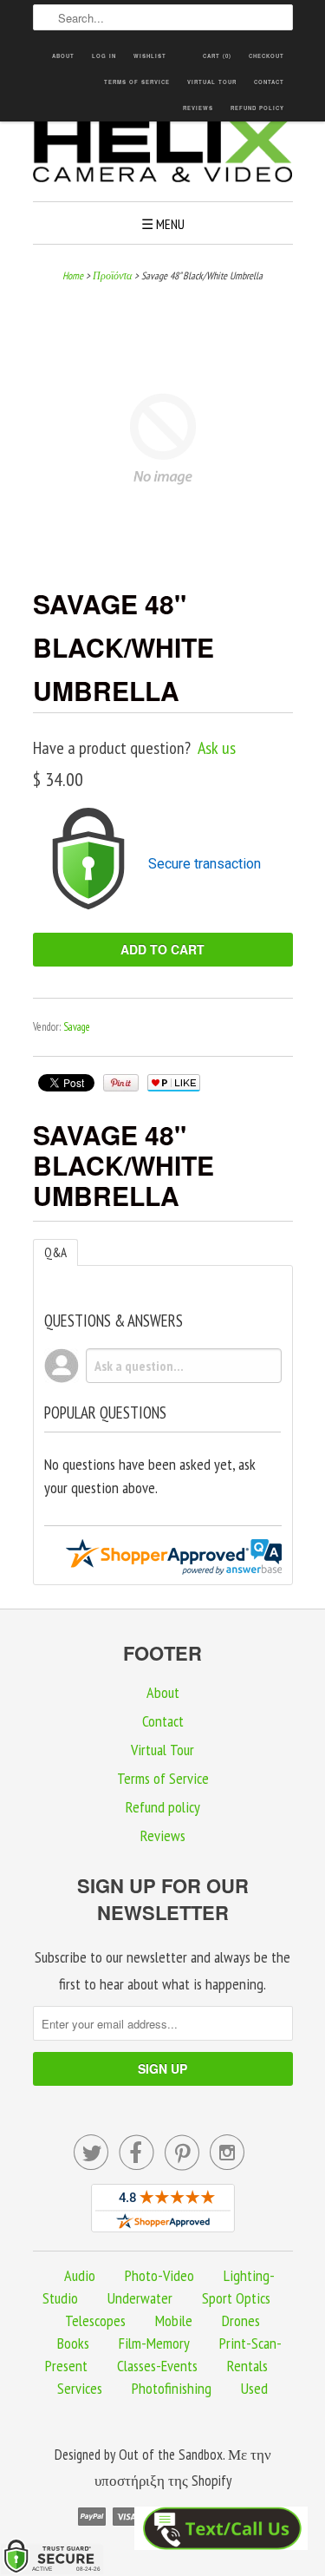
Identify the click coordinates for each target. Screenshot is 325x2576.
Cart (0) (217, 56)
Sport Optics (236, 2298)
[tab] (55, 1252)
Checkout (266, 56)
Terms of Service (137, 82)
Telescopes (95, 2320)
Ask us (217, 748)
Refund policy (257, 108)
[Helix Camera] (163, 153)
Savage (77, 1027)
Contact (269, 82)
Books (73, 2343)
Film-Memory (154, 2343)
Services (80, 2388)
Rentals (247, 2366)
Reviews (198, 108)
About (63, 56)
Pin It (121, 1083)
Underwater (140, 2298)
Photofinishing (172, 2388)
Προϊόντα (112, 275)
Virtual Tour (212, 82)
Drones (241, 2320)
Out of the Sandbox (171, 2455)
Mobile (174, 2320)
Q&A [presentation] (55, 1252)
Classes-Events (157, 2366)
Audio (80, 2275)
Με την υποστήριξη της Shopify (183, 2468)
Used (254, 2388)
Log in (104, 56)
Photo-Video (159, 2275)
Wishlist (150, 56)
